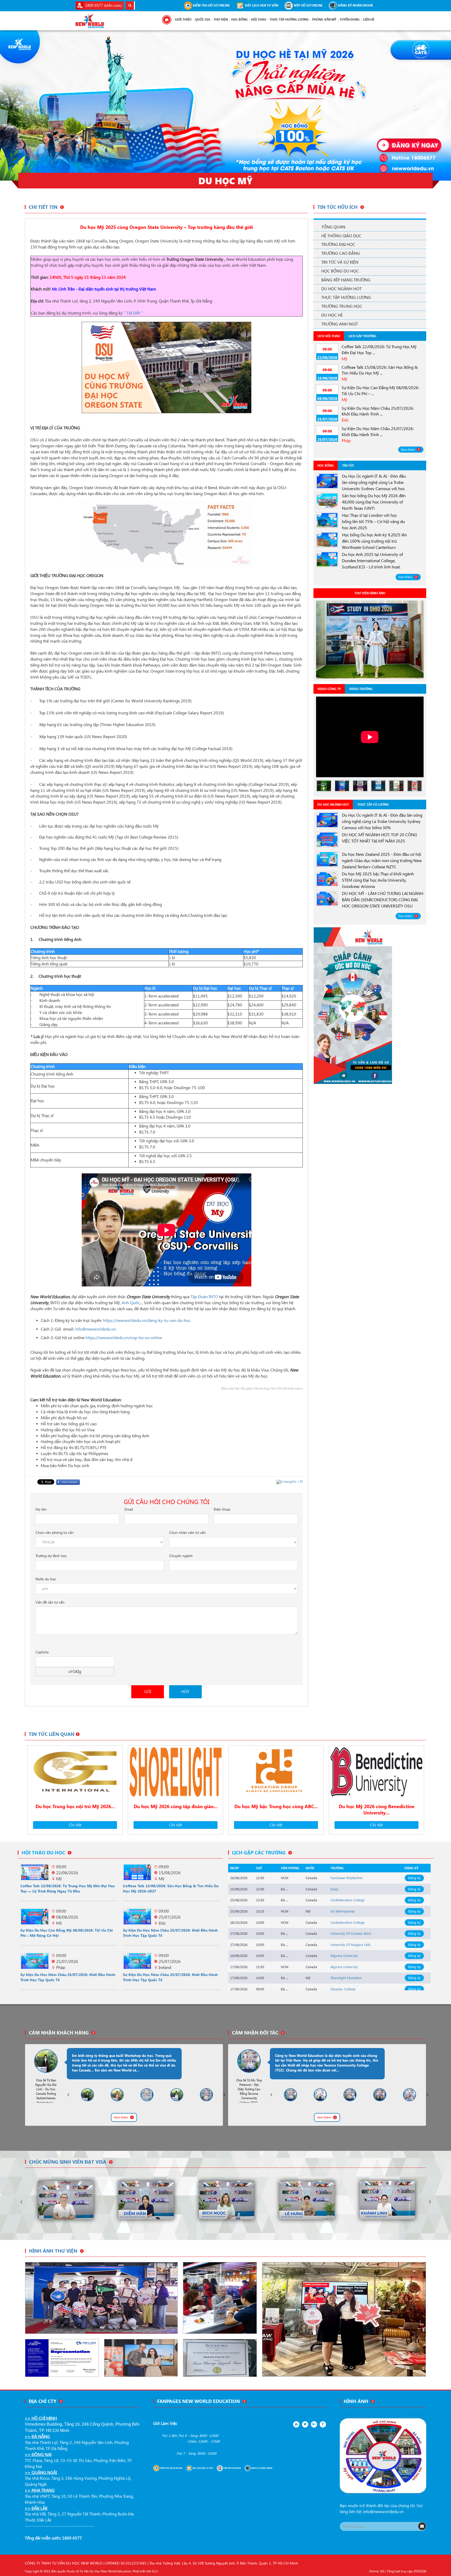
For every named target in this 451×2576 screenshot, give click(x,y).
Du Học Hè (332, 315)
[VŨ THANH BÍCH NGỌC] (66, 2200)
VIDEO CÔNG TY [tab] (329, 689)
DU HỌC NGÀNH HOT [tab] (333, 805)
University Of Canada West (351, 1933)
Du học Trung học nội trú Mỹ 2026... (75, 1806)
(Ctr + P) (292, 1482)
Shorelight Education (346, 1978)
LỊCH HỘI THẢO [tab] (329, 336)
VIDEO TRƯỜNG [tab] (361, 689)
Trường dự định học (51, 1556)
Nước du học (46, 1579)
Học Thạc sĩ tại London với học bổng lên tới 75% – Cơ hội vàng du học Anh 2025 (373, 521)
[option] (370, 640)
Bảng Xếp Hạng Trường (346, 280)
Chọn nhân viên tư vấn (187, 1532)
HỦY (185, 1691)
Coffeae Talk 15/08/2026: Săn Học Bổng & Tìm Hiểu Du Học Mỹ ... (380, 370)
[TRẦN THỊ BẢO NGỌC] (387, 2200)
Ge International (342, 1911)
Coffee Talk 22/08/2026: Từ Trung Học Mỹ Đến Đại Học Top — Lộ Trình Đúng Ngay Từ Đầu (68, 1888)
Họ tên (41, 1509)
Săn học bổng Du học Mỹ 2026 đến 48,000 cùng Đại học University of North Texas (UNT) (374, 502)
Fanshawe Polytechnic (347, 1878)
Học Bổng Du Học (340, 271)
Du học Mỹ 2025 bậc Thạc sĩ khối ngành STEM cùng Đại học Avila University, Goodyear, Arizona (378, 880)
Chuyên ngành (181, 1556)
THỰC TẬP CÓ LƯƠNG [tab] (373, 805)
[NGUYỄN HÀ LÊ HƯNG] (146, 2200)
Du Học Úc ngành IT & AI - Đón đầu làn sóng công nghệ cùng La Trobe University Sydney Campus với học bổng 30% (382, 821)
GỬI (148, 1691)
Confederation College (348, 1900)
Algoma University (344, 1955)
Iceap (334, 1889)
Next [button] (224, 2095)
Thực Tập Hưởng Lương (346, 297)
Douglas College (343, 1989)
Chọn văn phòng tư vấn (55, 1532)
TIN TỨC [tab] (348, 465)
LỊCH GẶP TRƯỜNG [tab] (362, 336)
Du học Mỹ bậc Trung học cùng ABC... (276, 1806)
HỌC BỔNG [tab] (326, 465)
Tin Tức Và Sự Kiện (340, 262)
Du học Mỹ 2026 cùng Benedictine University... (377, 1809)
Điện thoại (222, 1509)
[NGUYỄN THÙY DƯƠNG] (307, 2200)
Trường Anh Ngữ (339, 324)
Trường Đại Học (338, 244)
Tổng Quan (333, 227)
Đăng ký (414, 1878)
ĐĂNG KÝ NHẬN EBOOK (355, 5)
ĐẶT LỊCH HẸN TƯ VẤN (261, 5)
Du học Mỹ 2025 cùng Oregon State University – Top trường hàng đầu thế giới (167, 227)
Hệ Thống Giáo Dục (341, 236)
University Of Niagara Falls (351, 1945)
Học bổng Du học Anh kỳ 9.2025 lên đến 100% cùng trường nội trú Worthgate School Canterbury (374, 541)
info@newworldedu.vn (383, 2511)
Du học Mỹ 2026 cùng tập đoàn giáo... (176, 1806)
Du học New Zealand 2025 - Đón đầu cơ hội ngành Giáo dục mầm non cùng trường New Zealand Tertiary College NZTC (382, 860)
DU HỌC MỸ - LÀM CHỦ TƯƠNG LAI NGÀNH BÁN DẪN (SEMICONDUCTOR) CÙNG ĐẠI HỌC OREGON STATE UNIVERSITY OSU (383, 900)
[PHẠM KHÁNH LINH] (227, 2200)
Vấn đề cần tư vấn (50, 1602)
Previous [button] (68, 2095)
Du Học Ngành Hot (341, 289)
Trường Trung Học (342, 306)
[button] (34, 105)
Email (129, 1509)
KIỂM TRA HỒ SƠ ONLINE (211, 5)
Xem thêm (408, 450)
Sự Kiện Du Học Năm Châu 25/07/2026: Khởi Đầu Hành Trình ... (378, 411)
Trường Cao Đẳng (341, 253)
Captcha (42, 1652)
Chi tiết (75, 1825)
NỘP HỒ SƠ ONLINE (308, 5)
